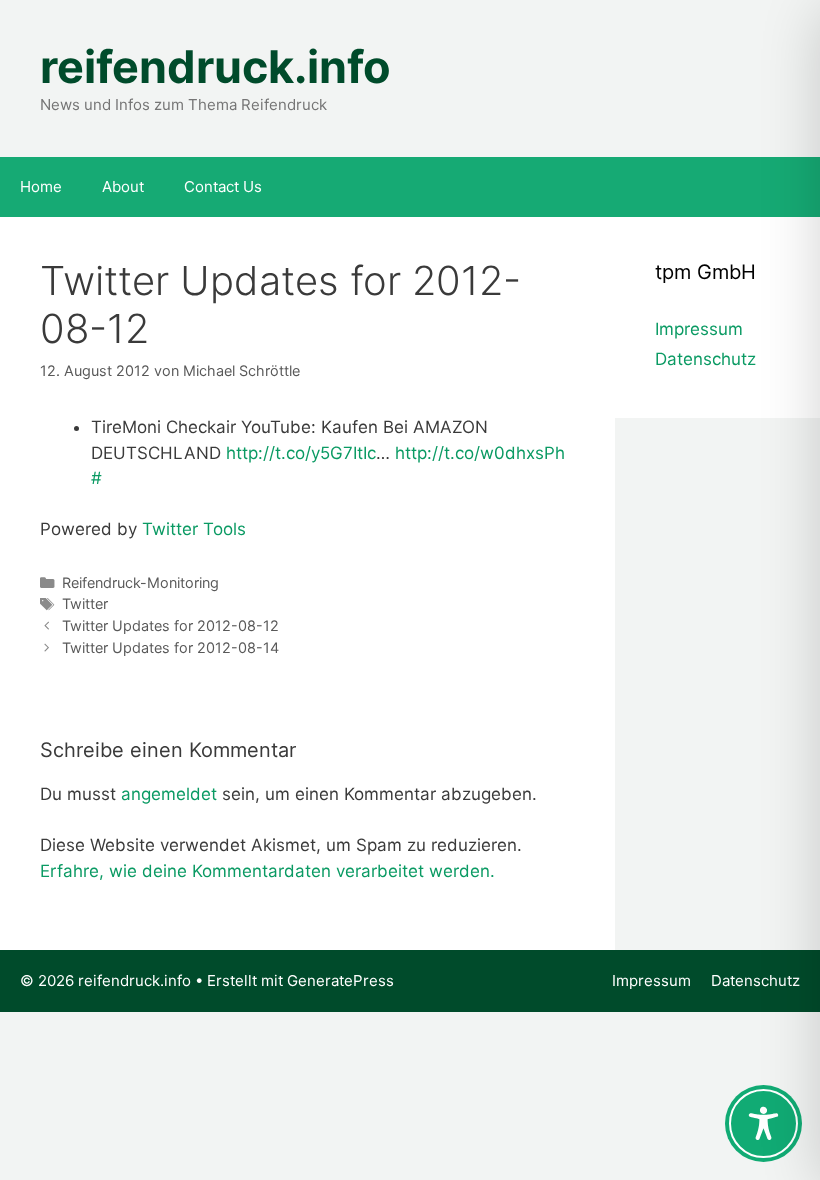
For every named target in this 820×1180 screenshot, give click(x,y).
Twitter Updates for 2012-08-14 (170, 647)
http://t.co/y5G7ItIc (301, 453)
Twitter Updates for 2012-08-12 (170, 625)
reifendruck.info (215, 66)
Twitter (85, 603)
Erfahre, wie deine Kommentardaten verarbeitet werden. (267, 871)
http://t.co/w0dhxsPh (480, 453)
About (123, 186)
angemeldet (169, 794)
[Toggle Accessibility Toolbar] (763, 1123)
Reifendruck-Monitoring (140, 582)
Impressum (699, 329)
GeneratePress (340, 980)
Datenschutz (705, 359)
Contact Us (223, 186)
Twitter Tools (194, 529)
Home (41, 186)
